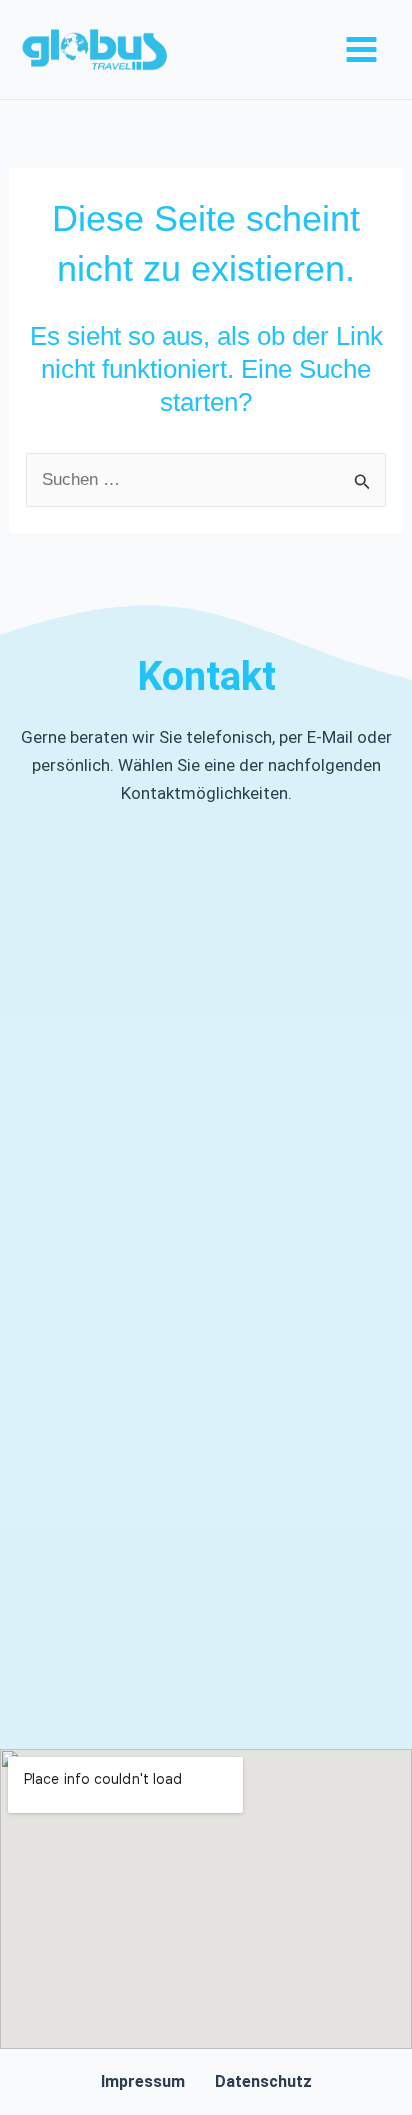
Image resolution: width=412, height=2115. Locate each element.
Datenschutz (263, 2081)
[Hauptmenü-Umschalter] (362, 49)
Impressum (143, 2081)
